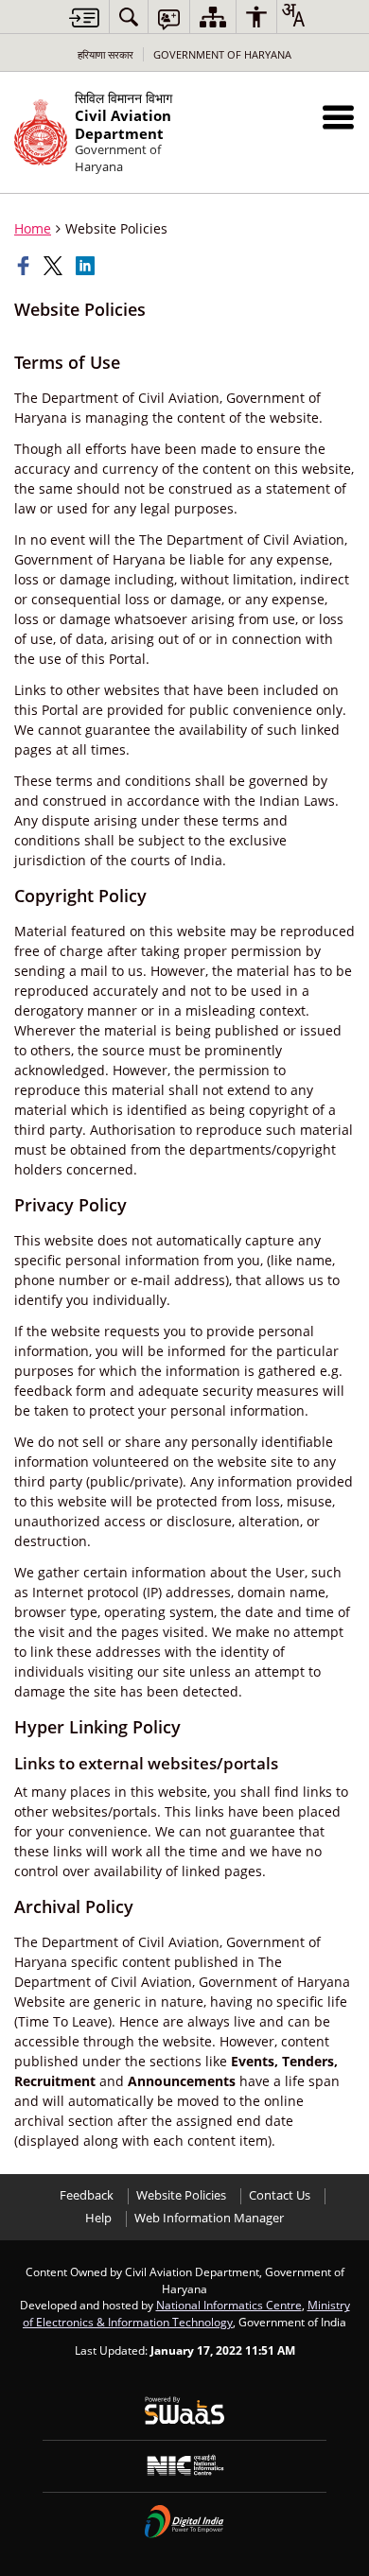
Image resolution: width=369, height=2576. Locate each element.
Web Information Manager (209, 2218)
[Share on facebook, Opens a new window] (26, 266)
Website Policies (181, 2195)
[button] (338, 117)
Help (98, 2218)
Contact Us (280, 2195)
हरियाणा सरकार (105, 54)
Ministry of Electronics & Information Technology (186, 2313)
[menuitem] (129, 17)
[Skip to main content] (84, 17)
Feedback (87, 2195)
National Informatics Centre (229, 2305)
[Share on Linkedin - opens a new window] (87, 266)
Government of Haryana (222, 54)
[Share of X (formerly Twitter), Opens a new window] (55, 266)
